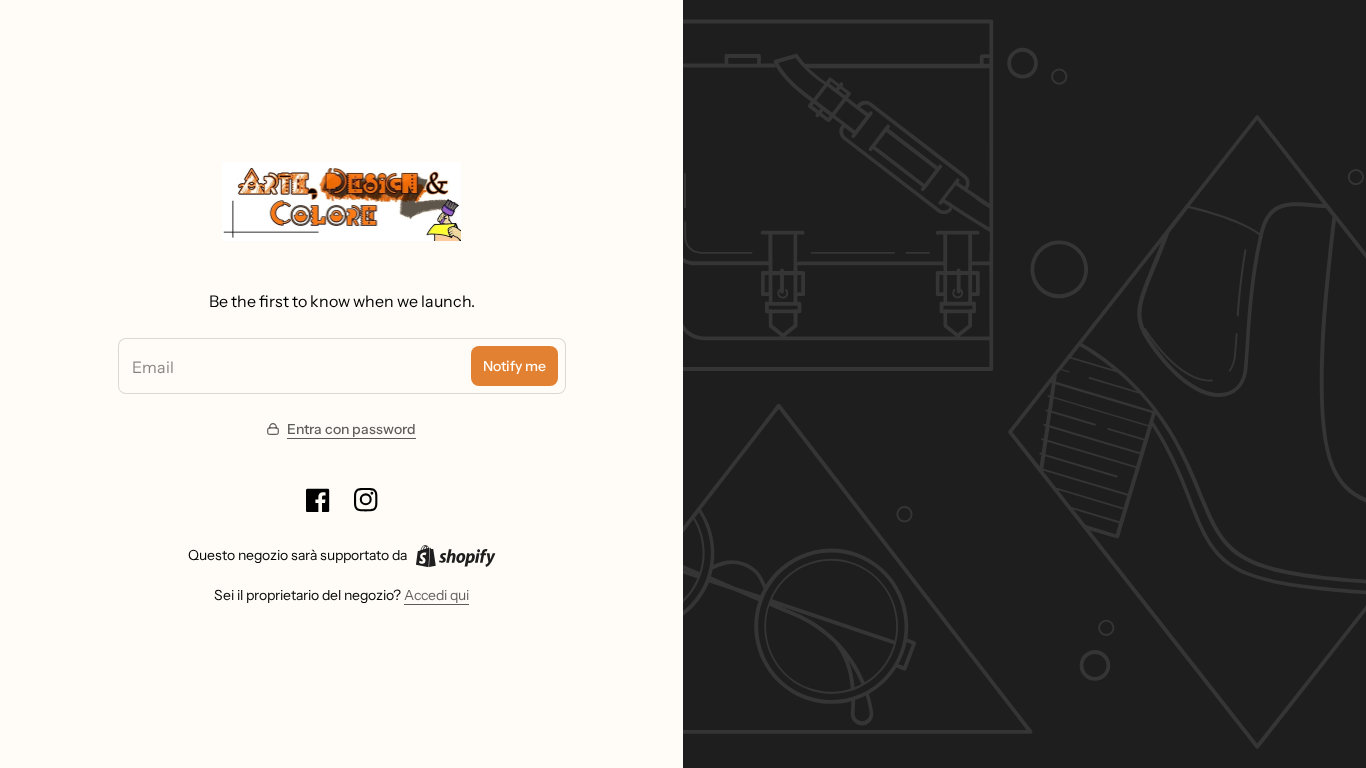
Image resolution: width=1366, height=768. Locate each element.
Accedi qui (436, 595)
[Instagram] (366, 500)
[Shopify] (455, 556)
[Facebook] (318, 500)
